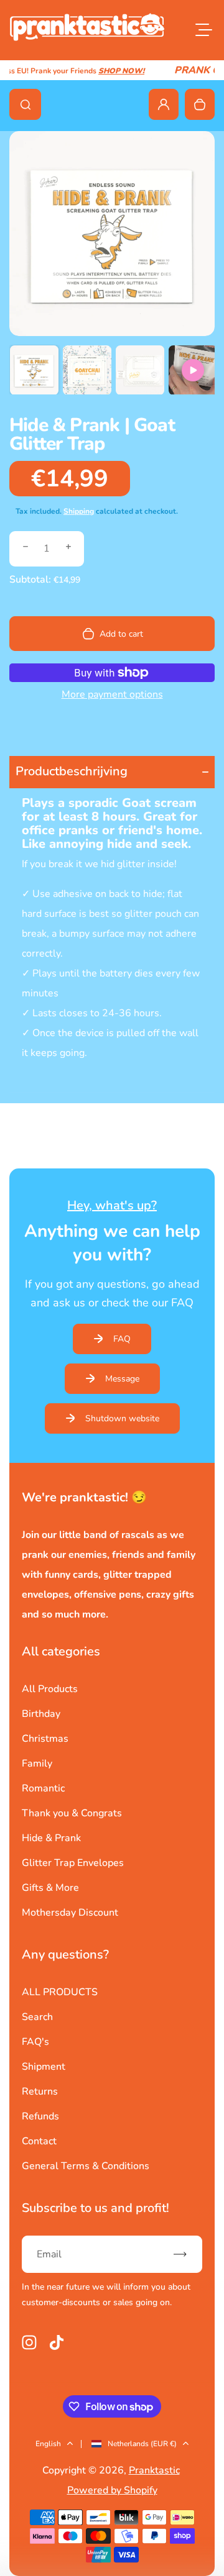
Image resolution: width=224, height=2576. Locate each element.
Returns (40, 2091)
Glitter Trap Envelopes (73, 1863)
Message (122, 1379)
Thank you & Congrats (72, 1813)
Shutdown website (122, 1418)
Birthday (41, 1714)
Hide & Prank (51, 1838)
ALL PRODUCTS (60, 1992)
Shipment (44, 2067)
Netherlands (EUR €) (142, 2444)
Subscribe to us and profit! (96, 2208)
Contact (39, 2141)
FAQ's (35, 2042)
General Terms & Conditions (86, 2166)
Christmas (45, 1739)
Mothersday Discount (70, 1913)
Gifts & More (50, 1888)
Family (37, 1764)
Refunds (40, 2116)
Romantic (43, 1788)
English (48, 2444)
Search (37, 2017)
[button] (34, 370)
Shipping (79, 511)
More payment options (112, 694)
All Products (50, 1689)
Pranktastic (154, 2470)
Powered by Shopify (112, 2490)
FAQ (122, 1339)
